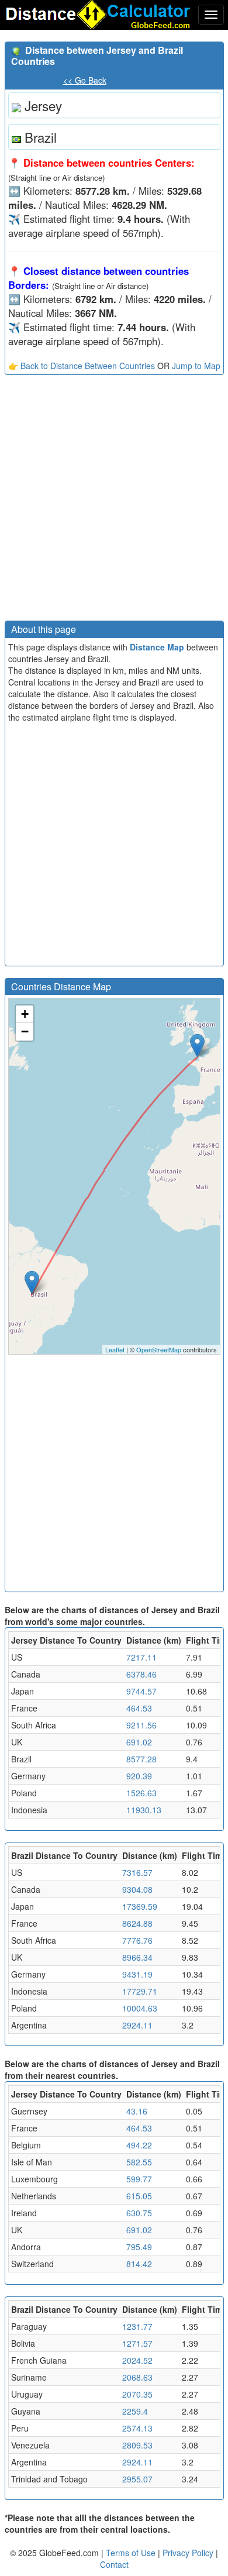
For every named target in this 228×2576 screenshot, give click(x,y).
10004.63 (140, 2008)
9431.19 (137, 1974)
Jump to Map (196, 366)
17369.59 (140, 1906)
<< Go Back (85, 80)
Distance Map (157, 647)
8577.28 (141, 1759)
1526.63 (141, 1793)
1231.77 (137, 2326)
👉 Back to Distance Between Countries (82, 366)
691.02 (139, 1742)
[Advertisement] (114, 501)
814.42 (139, 2264)
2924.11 (137, 2025)
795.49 (139, 2247)
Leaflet (115, 1349)
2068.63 (137, 2377)
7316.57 (137, 1872)
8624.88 (137, 1923)
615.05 (139, 2196)
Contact (114, 2564)
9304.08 (137, 1889)
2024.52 (137, 2360)
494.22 (139, 2145)
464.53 (139, 1708)
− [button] (25, 1032)
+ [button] (25, 1014)
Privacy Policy (189, 2553)
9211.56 (141, 1725)
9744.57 (141, 1691)
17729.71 (140, 1991)
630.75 (139, 2213)
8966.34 (137, 1957)
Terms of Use (132, 2553)
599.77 (139, 2179)
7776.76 (137, 1940)
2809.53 (137, 2445)
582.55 (139, 2162)
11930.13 (144, 1810)
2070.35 (137, 2394)
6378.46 (141, 1674)
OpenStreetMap (159, 1349)
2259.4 (135, 2411)
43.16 (137, 2111)
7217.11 (141, 1657)
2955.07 (137, 2479)
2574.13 (137, 2428)
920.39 (139, 1776)
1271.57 (137, 2343)
